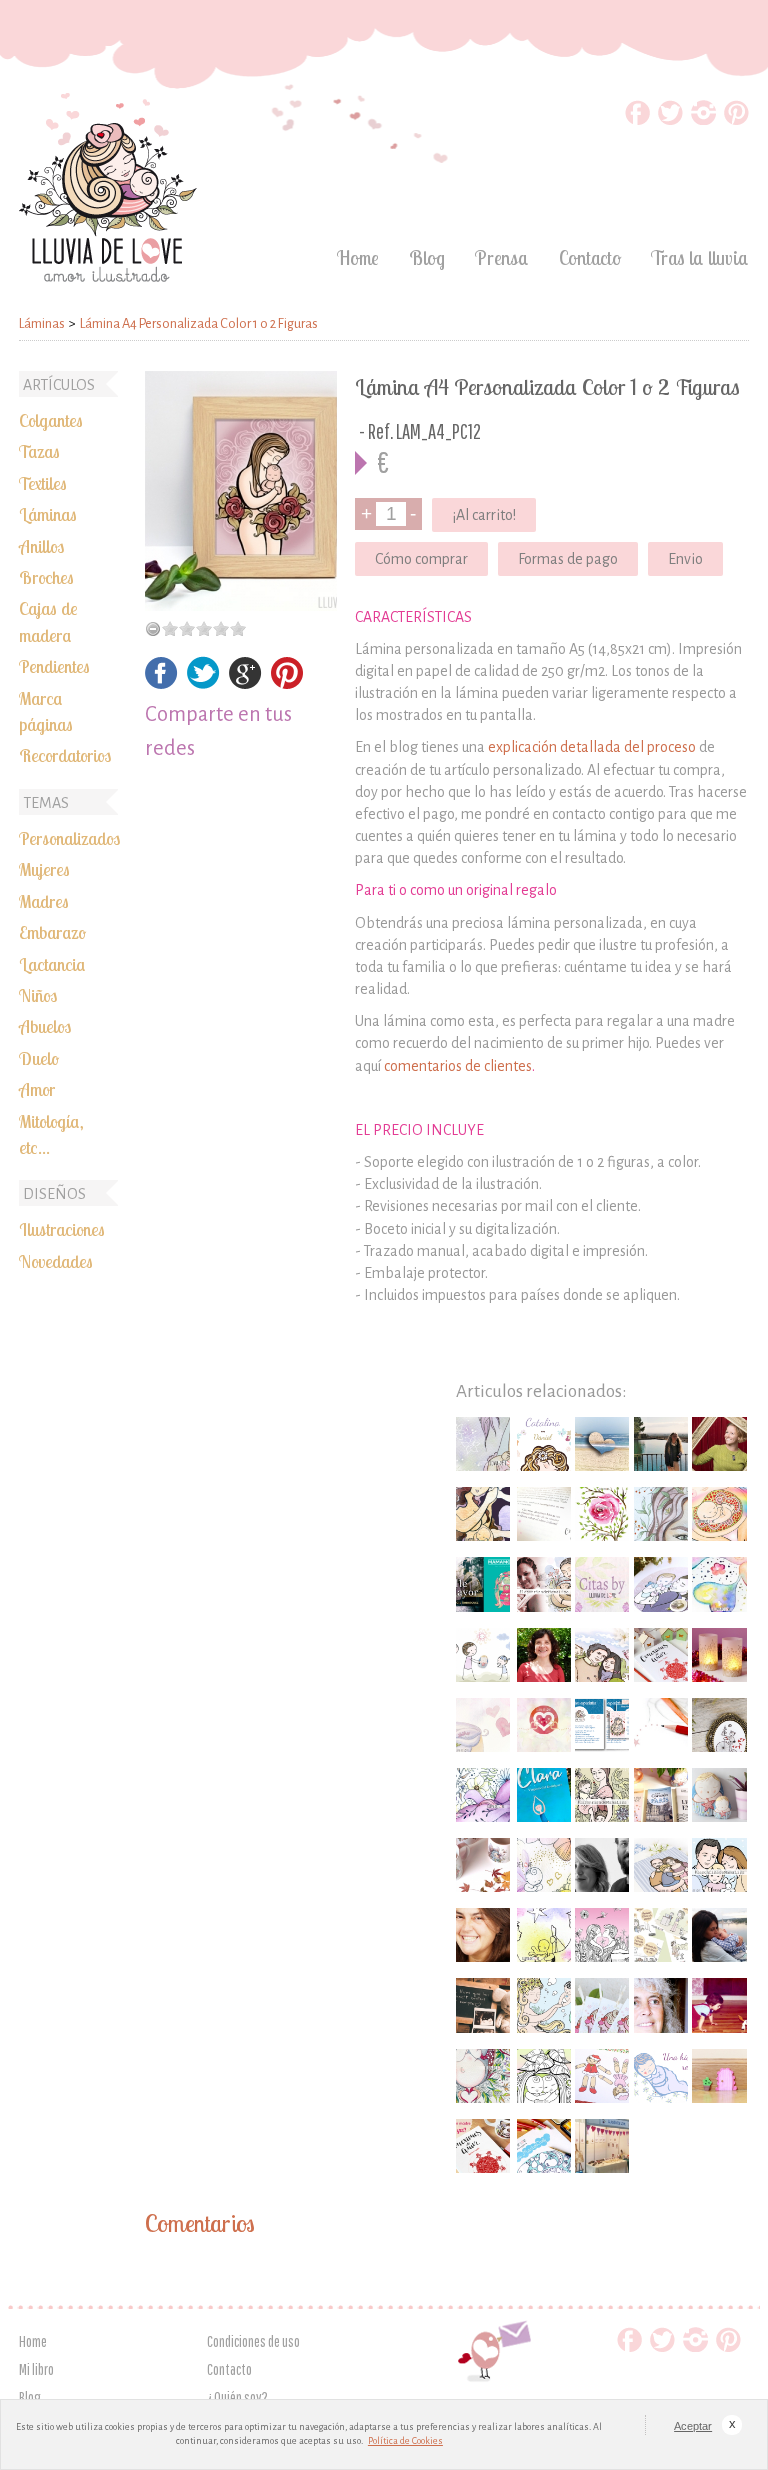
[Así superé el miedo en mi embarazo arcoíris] (719, 1514)
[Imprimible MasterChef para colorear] (544, 2146)
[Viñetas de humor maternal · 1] (661, 1935)
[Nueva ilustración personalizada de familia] (602, 1655)
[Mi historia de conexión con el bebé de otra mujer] (719, 1584)
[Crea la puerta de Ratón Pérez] (719, 2076)
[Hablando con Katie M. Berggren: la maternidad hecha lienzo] (719, 1444)
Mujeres (44, 869)
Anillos (41, 546)
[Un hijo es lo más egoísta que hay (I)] (719, 2005)
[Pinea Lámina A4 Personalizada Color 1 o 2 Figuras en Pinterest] (287, 683)
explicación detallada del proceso (592, 747)
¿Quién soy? (237, 2397)
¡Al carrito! (484, 515)
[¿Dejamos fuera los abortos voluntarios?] (483, 1795)
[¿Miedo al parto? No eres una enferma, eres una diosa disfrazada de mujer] (483, 1514)
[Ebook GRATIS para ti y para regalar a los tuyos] (602, 1725)
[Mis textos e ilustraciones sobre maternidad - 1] (483, 2076)
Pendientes (54, 666)
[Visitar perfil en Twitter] (670, 119)
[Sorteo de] (661, 1655)
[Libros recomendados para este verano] (661, 1795)
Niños (38, 995)
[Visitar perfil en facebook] (637, 119)
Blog (427, 258)
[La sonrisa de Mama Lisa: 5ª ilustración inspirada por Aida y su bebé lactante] (483, 1444)
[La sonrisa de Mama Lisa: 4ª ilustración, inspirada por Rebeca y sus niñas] (602, 1795)
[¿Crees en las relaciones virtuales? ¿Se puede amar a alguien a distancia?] (602, 1444)
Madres (44, 901)
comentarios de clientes (458, 1066)
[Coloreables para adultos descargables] (544, 2076)
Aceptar (693, 2426)
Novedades (56, 1261)
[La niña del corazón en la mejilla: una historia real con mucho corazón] (661, 2076)
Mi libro (36, 2369)
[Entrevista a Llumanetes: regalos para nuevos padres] (602, 1865)
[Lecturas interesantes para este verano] (483, 1584)
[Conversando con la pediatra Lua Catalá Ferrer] (661, 2005)
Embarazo (52, 932)
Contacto (590, 258)
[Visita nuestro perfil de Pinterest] (736, 119)
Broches (46, 577)
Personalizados (69, 838)
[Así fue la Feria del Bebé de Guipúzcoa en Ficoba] (602, 2146)
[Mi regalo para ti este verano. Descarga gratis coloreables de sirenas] (544, 2005)
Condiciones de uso (253, 2341)
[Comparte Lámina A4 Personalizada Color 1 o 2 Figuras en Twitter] (203, 683)
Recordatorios (65, 755)
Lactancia (52, 964)
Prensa (502, 258)
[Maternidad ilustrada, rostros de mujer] (661, 1514)
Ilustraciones (62, 1229)
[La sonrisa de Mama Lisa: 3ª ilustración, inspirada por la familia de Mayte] (719, 1865)
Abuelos (45, 1026)
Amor (37, 1089)
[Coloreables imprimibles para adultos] (602, 1935)
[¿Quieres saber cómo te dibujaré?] (661, 1725)
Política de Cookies (405, 2441)
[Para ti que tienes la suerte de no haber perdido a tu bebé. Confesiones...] (544, 1865)
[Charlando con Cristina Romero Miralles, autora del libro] (544, 1655)
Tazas (39, 451)
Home (358, 258)
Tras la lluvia (700, 258)
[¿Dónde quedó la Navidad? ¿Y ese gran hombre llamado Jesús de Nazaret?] (544, 1935)
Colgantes (51, 420)
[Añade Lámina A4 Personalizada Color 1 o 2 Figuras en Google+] (245, 683)
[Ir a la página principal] (108, 276)
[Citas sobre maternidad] (602, 1584)
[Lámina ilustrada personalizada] (241, 491)
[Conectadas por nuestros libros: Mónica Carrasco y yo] (544, 1725)
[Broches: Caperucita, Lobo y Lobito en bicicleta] (719, 1725)
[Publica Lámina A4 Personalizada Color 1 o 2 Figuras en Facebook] (161, 683)
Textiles (43, 483)
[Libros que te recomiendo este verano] (544, 1795)
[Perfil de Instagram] (703, 119)
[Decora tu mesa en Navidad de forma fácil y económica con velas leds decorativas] (719, 1655)
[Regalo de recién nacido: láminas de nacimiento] (544, 1444)
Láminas (48, 514)
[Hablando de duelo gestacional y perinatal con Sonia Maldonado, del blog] (719, 1935)
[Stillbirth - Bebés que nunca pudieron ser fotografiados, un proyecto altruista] (483, 2005)
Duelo (39, 1058)
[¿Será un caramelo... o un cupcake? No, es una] (602, 2005)
